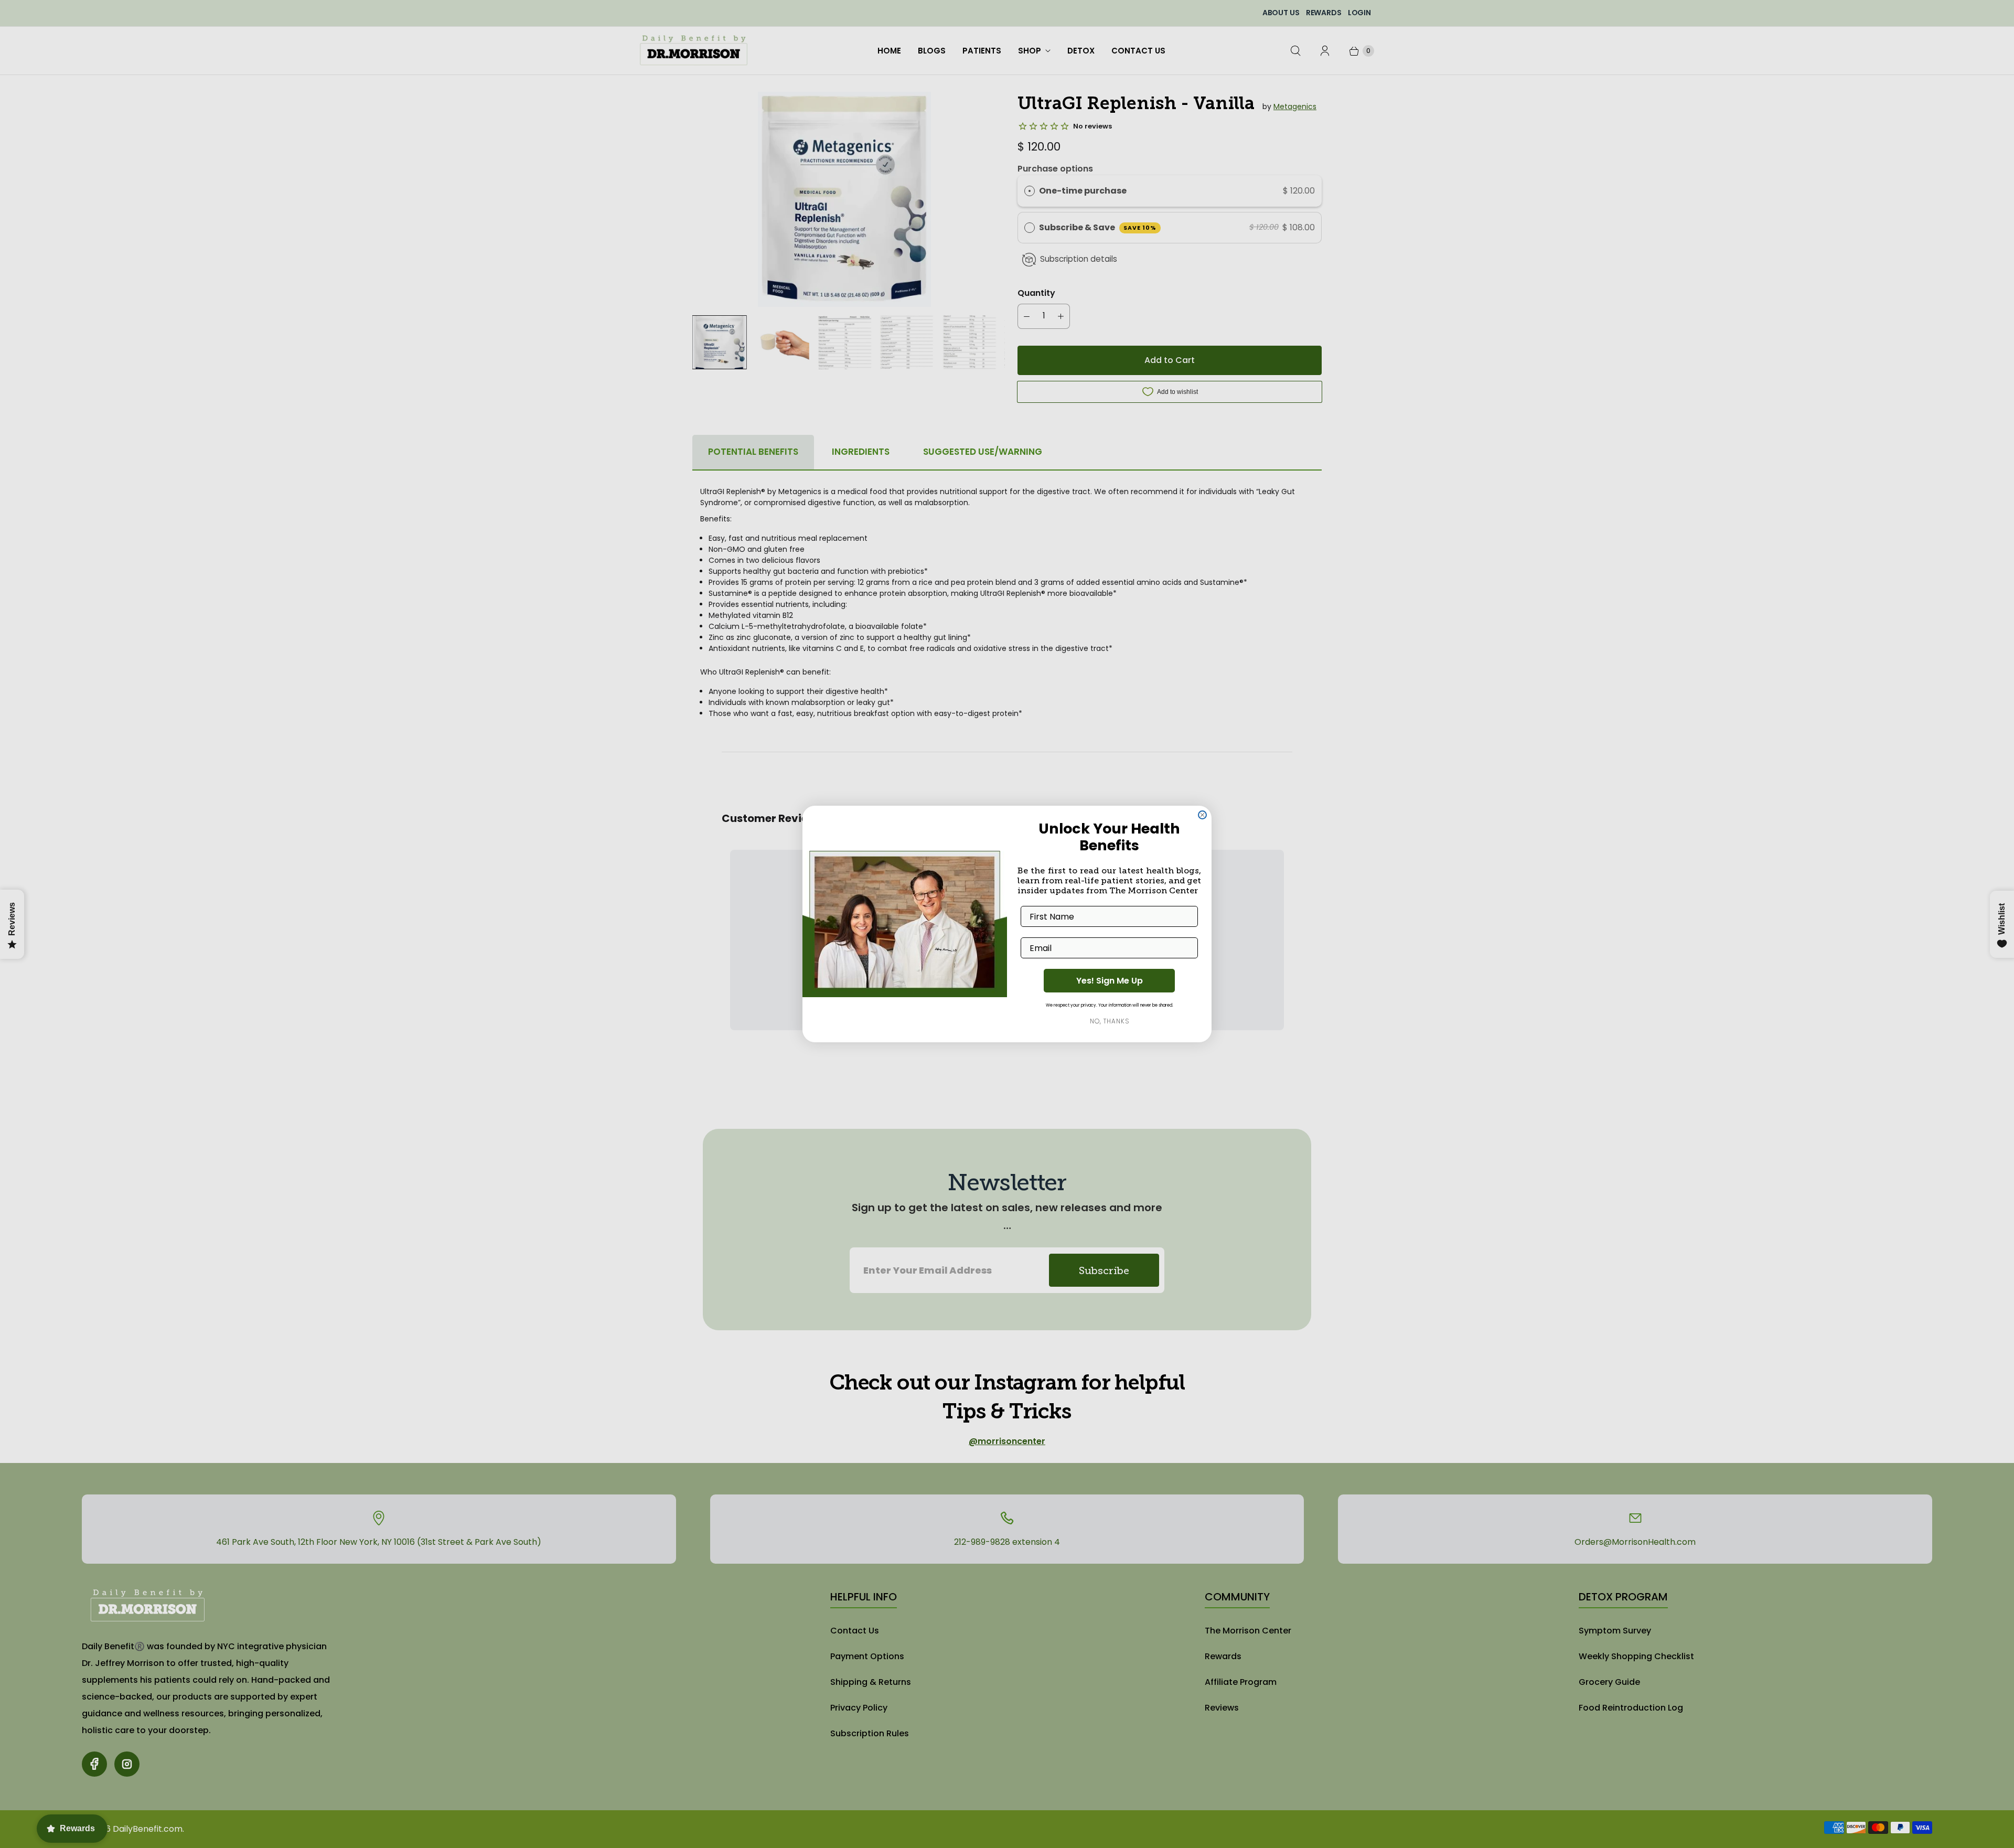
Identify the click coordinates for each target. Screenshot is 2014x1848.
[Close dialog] (1202, 815)
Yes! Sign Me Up (1110, 981)
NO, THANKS (1110, 1021)
